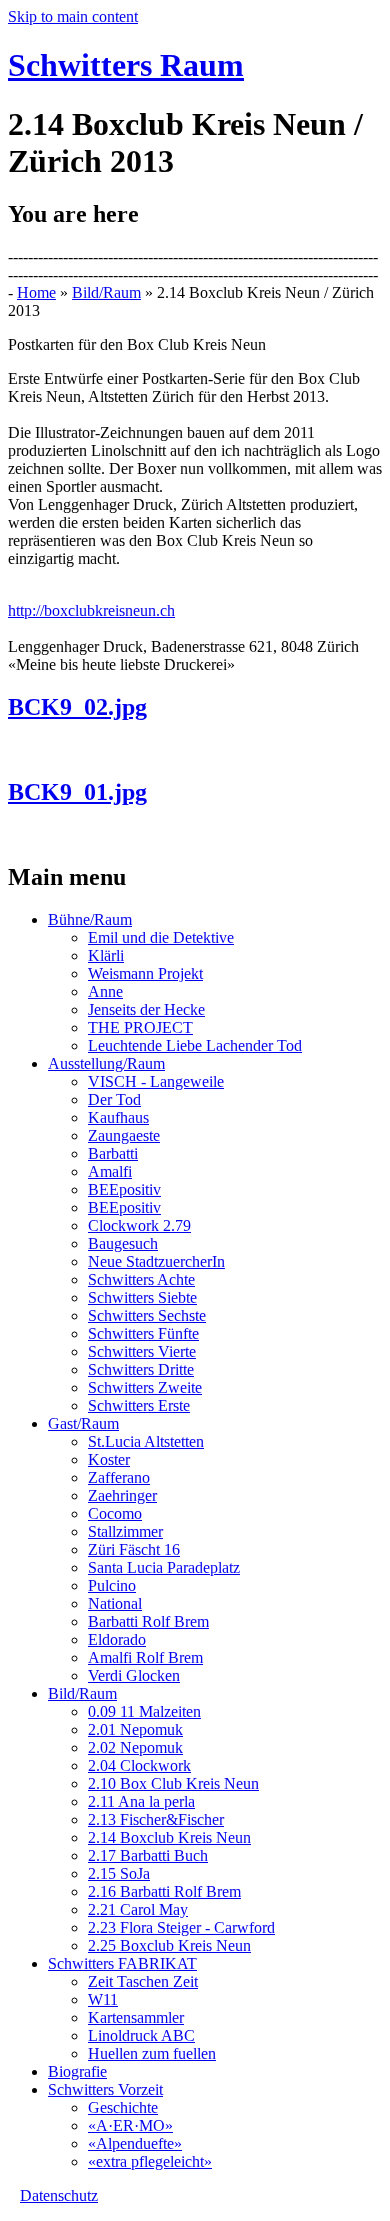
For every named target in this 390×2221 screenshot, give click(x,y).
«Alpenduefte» (135, 2143)
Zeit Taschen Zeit (143, 1981)
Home (36, 292)
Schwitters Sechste (147, 1315)
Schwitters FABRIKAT (122, 1963)
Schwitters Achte (141, 1279)
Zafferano (119, 1477)
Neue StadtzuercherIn (156, 1261)
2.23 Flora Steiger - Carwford (181, 1927)
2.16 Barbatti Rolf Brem (164, 1891)
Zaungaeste (124, 1135)
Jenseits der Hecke (146, 1009)
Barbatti (113, 1153)
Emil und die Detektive (161, 937)
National (115, 1603)
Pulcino (112, 1585)
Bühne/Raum (90, 919)
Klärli (106, 955)
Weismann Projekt (145, 973)
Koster (109, 1459)
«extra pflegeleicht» (150, 2161)
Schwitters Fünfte (143, 1333)
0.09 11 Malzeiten (144, 1711)
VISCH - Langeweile (156, 1081)
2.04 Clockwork (139, 1765)
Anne (105, 991)
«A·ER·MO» (130, 2125)
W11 (103, 1999)
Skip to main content (73, 16)
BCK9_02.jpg (77, 707)
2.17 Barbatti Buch (148, 1855)
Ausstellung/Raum (106, 1063)
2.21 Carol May (138, 1909)
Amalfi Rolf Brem (145, 1657)
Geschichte (123, 2107)
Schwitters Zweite (145, 1387)
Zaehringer (122, 1495)
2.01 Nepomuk (135, 1729)
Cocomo (115, 1513)
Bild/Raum (106, 292)
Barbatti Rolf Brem (148, 1621)
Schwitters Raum (126, 65)
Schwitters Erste (139, 1405)
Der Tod (114, 1099)
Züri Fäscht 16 (134, 1549)
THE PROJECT (140, 1027)
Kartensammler (136, 2017)
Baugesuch (123, 1243)
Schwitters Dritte (141, 1369)
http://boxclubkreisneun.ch (91, 610)
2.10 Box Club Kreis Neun (173, 1783)
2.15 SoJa (119, 1873)
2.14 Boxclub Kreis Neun (169, 1837)
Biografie (77, 2071)
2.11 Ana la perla (141, 1801)
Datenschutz (59, 2195)
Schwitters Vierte (142, 1351)
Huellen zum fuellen (152, 2053)
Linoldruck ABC (141, 2035)
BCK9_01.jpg (77, 792)
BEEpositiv (124, 1189)
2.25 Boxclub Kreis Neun (169, 1945)
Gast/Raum (83, 1423)
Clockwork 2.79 (139, 1225)
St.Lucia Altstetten (146, 1441)
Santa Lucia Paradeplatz (164, 1567)
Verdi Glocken (134, 1675)
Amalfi (110, 1171)
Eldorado (117, 1639)
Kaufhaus (118, 1117)
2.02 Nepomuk (135, 1747)
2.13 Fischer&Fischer (156, 1819)
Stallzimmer (125, 1531)
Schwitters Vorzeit (105, 2089)
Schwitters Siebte (142, 1297)
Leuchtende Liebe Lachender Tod (195, 1045)
